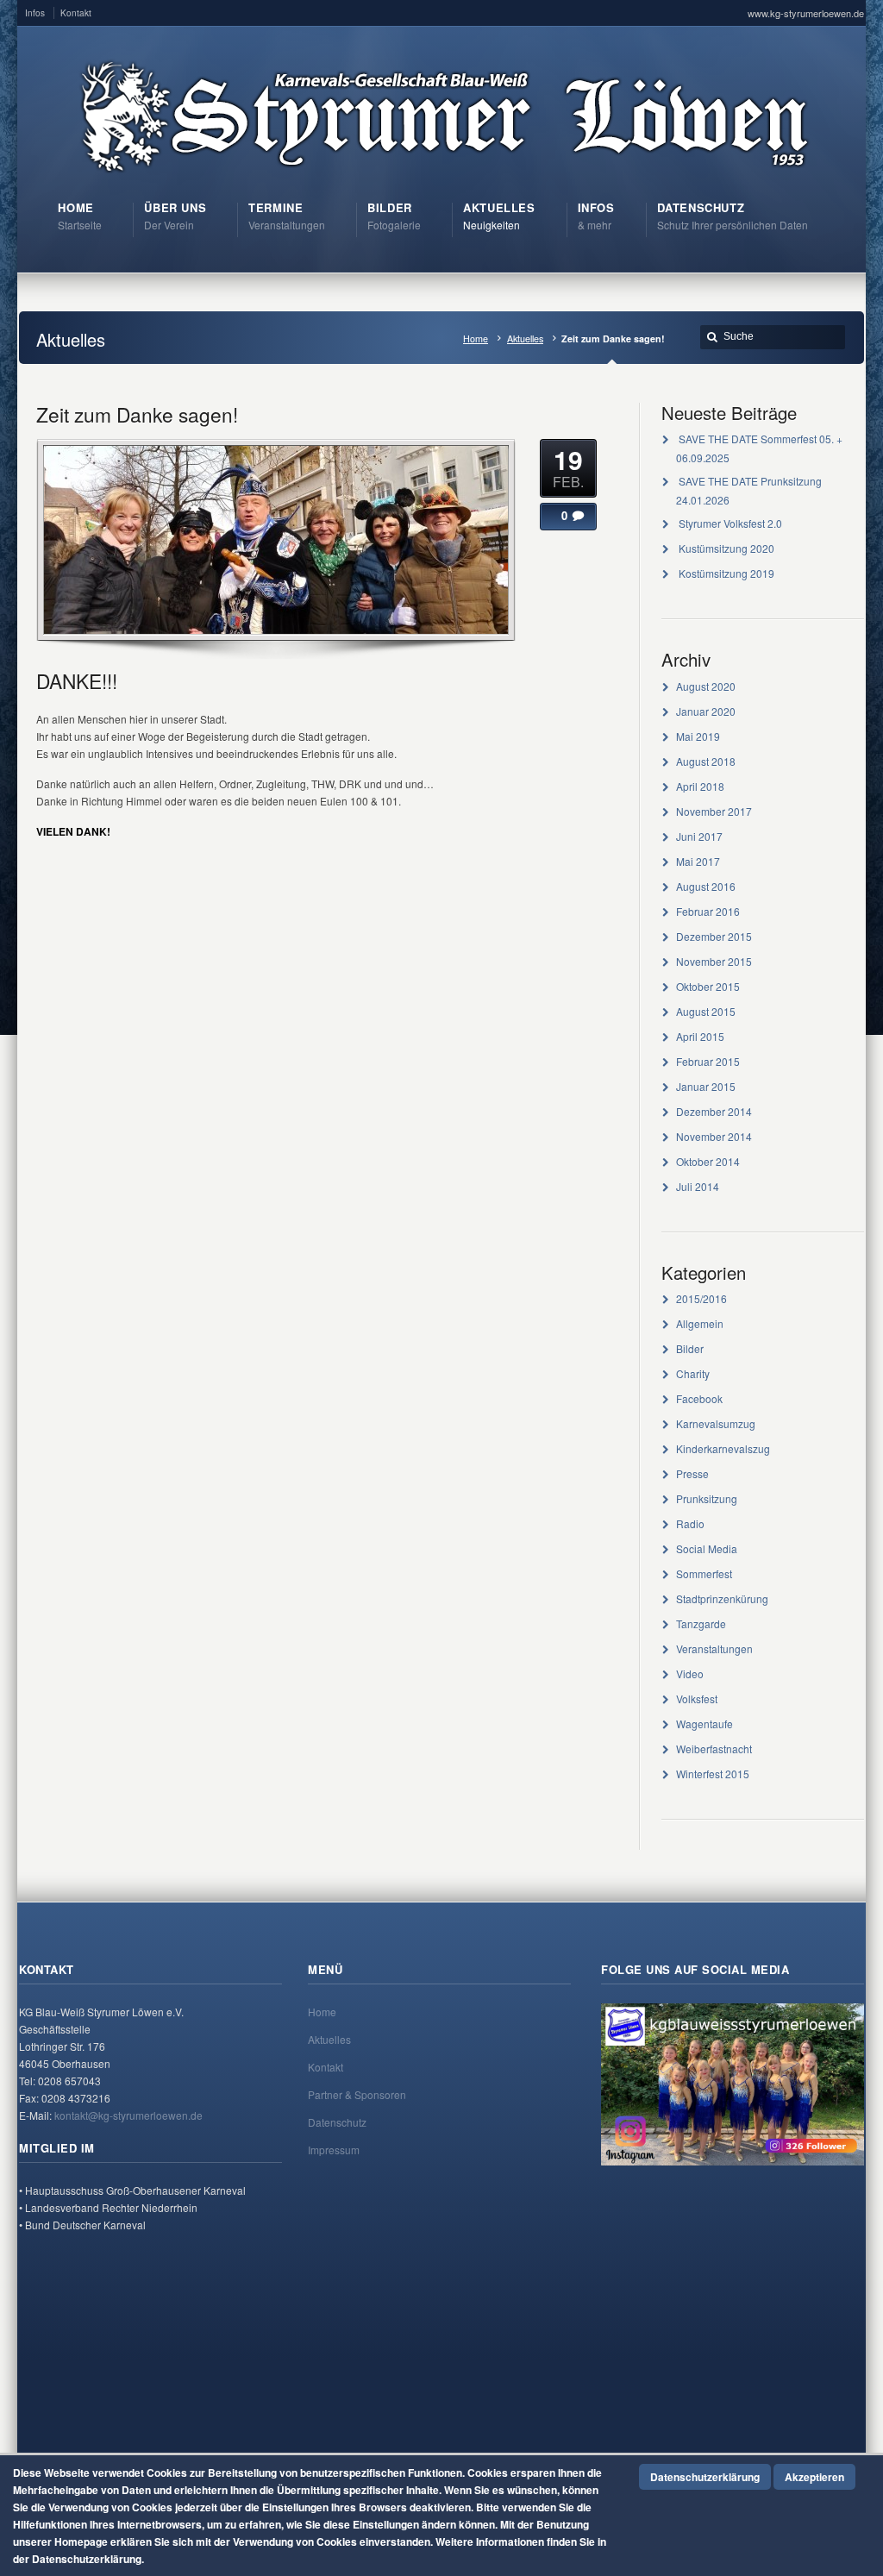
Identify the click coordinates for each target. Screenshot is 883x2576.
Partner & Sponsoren (357, 2094)
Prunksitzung (707, 1498)
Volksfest (697, 1699)
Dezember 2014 (714, 1111)
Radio (690, 1523)
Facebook (699, 1398)
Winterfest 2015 (713, 1774)
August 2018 (706, 761)
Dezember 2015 (714, 936)
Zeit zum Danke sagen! (137, 414)
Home (476, 338)
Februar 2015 (708, 1061)
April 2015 (700, 1036)
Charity (693, 1373)
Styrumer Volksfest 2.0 (730, 523)
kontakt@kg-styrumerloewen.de (128, 2115)
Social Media (707, 1548)
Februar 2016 (708, 911)
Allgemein (700, 1323)
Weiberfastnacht (714, 1749)
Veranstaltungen (714, 1648)
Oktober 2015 (708, 986)
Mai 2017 (698, 861)
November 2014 (714, 1136)
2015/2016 (701, 1298)
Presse (692, 1473)
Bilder (690, 1348)
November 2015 (714, 961)
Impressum (334, 2150)
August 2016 (706, 886)
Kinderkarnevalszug (723, 1448)
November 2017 (714, 811)
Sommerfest (704, 1573)
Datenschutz (337, 2122)
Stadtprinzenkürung (722, 1598)
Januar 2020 (706, 711)
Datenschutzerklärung (705, 2477)
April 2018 (700, 786)
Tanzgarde (701, 1623)
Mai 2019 (698, 736)
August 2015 (706, 1011)
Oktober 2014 (708, 1161)
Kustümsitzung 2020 (726, 548)
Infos (35, 13)
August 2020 (706, 686)
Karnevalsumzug (716, 1423)
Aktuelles (525, 338)
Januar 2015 (706, 1086)
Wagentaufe (705, 1724)
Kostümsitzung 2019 (726, 573)
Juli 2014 (698, 1186)
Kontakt (76, 13)
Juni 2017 (699, 836)
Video (690, 1673)
